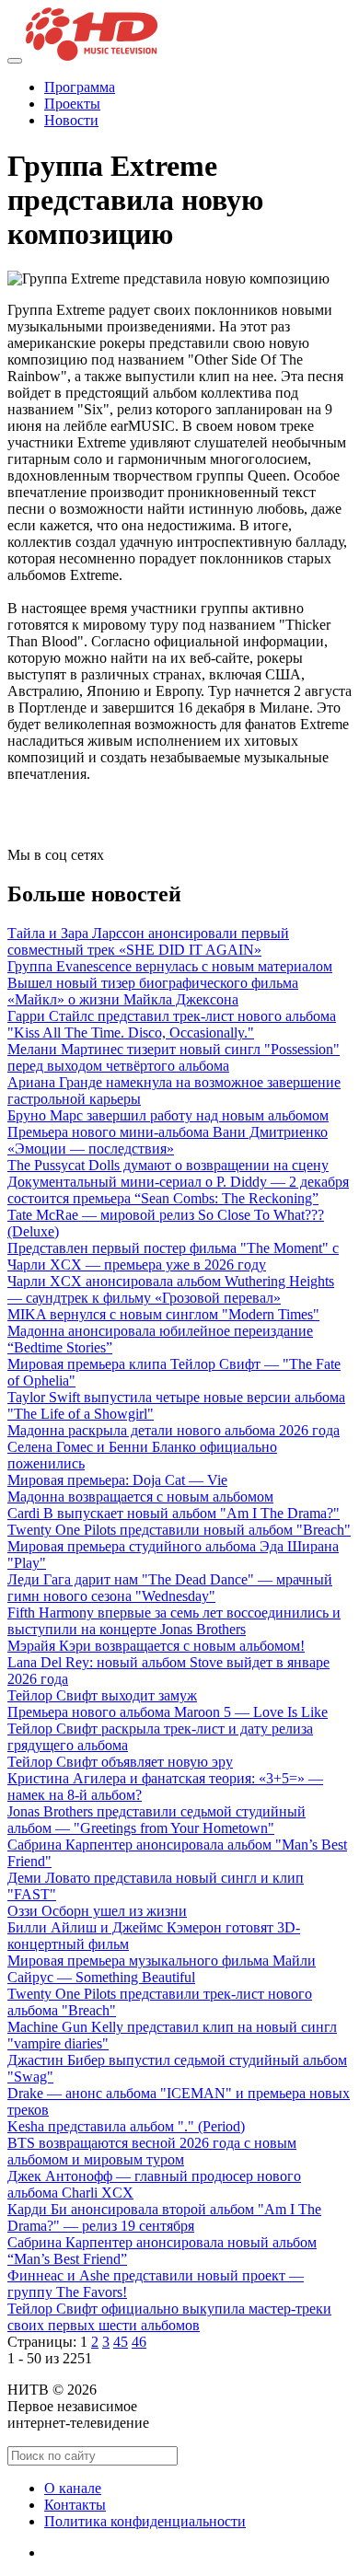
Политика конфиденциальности (145, 2521)
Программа (80, 87)
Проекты (72, 104)
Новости (71, 120)
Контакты (75, 2505)
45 (121, 2342)
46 (139, 2342)
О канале (73, 2488)
